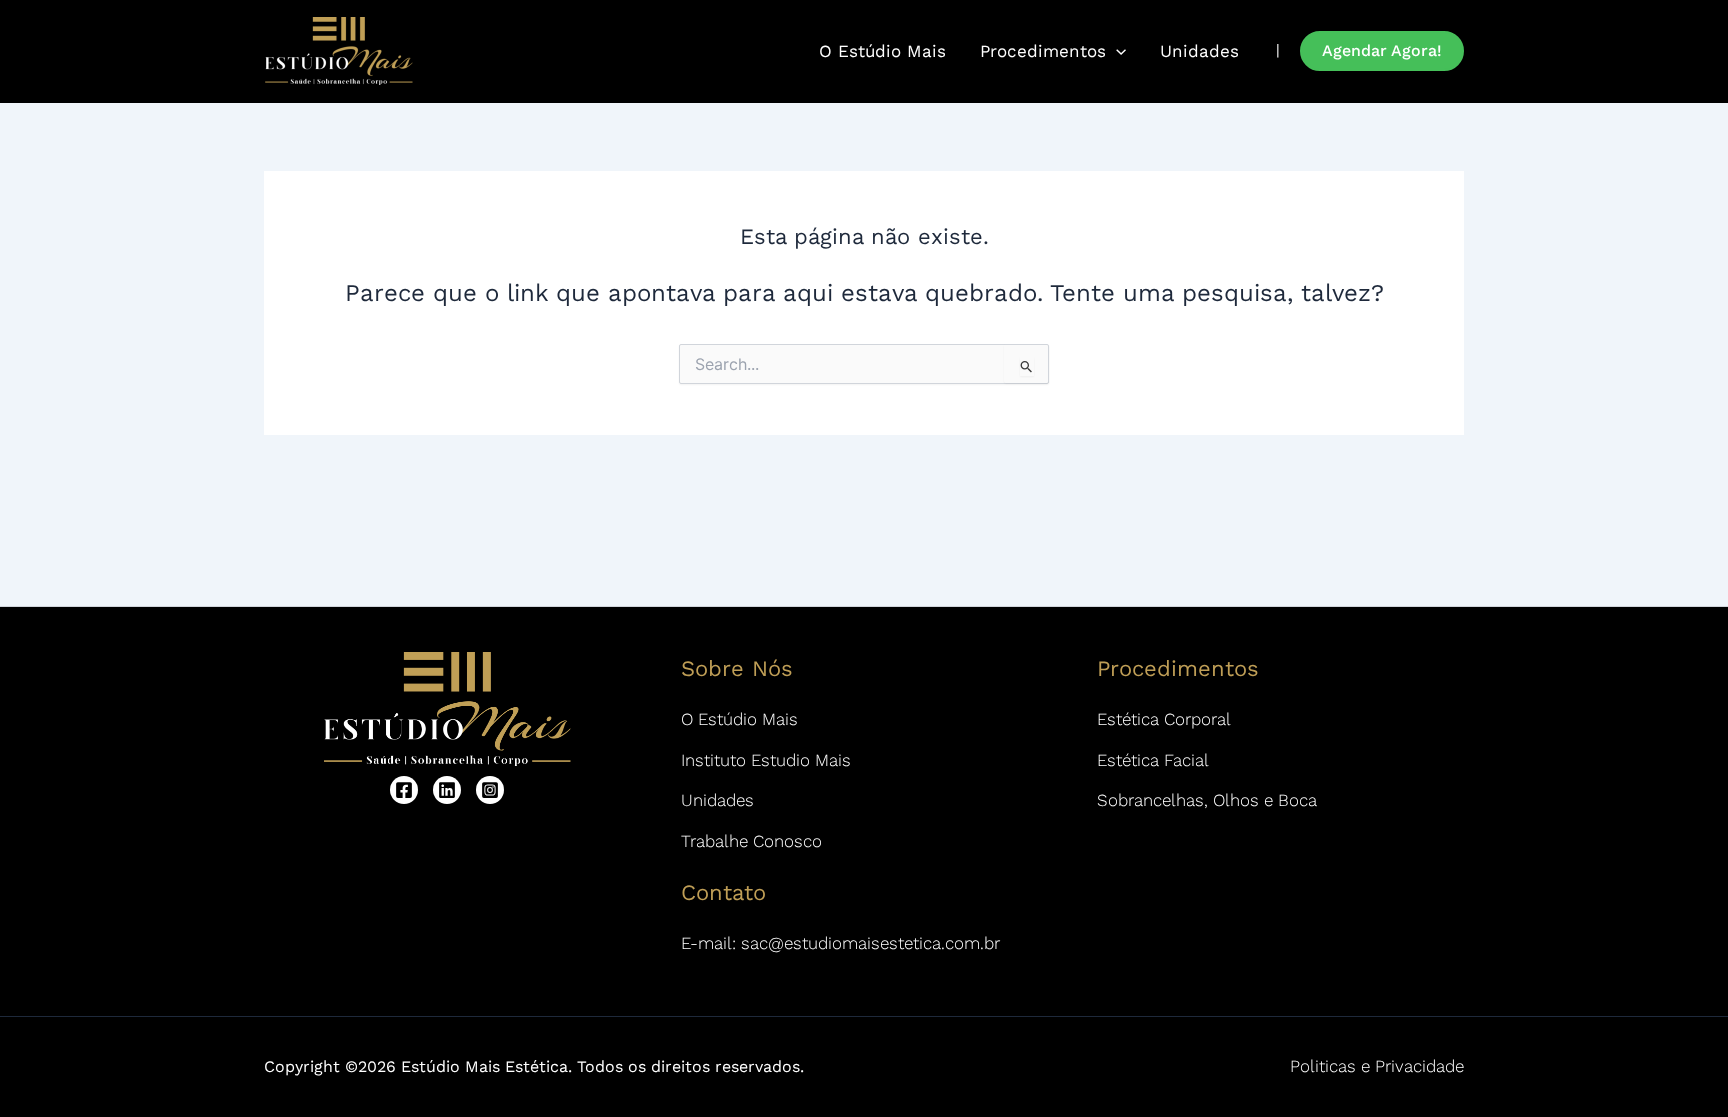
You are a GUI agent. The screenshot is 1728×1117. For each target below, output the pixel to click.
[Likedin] (447, 790)
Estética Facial (1153, 760)
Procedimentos (1043, 51)
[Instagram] (490, 790)
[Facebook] (404, 790)
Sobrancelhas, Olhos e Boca (1207, 800)
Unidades (1199, 51)
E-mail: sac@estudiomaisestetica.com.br (840, 943)
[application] (1116, 51)
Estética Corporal (1164, 719)
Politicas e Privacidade (1377, 1066)
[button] (1382, 51)
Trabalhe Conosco (751, 841)
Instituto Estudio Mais (766, 760)
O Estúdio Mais (882, 51)
